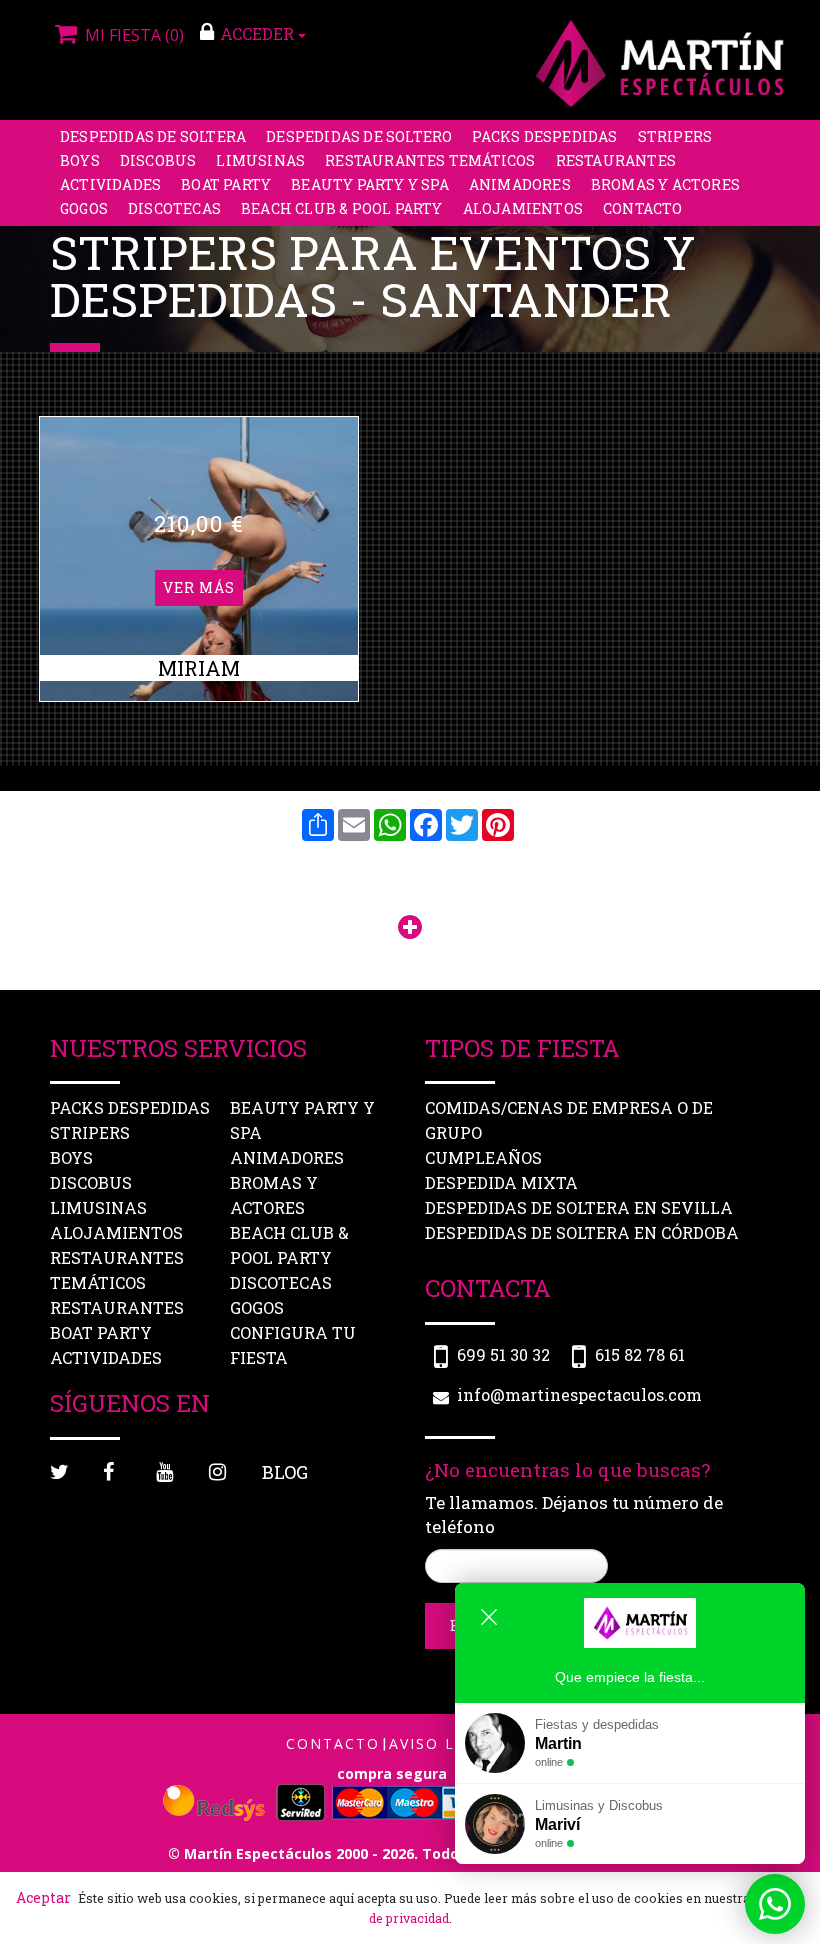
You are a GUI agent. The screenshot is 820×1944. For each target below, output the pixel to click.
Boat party (226, 184)
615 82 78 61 (640, 1354)
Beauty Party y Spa (370, 184)
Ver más (199, 587)
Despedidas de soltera (153, 136)
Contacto (643, 208)
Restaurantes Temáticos (430, 160)
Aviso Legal (443, 1743)
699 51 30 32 (503, 1354)
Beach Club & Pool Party (342, 208)
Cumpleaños (483, 1157)
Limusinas (260, 160)
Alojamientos (523, 208)
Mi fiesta (132, 35)
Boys (80, 160)
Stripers (675, 136)
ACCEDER (259, 33)
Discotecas (174, 208)
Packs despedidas (544, 136)
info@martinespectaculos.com (579, 1394)
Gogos (84, 208)
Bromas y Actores (665, 184)
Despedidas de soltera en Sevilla (579, 1207)
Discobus (158, 160)
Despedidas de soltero (359, 136)
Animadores (520, 184)
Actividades (110, 184)
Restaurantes (616, 160)
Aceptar (43, 1897)
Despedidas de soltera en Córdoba (582, 1232)
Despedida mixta (501, 1182)
